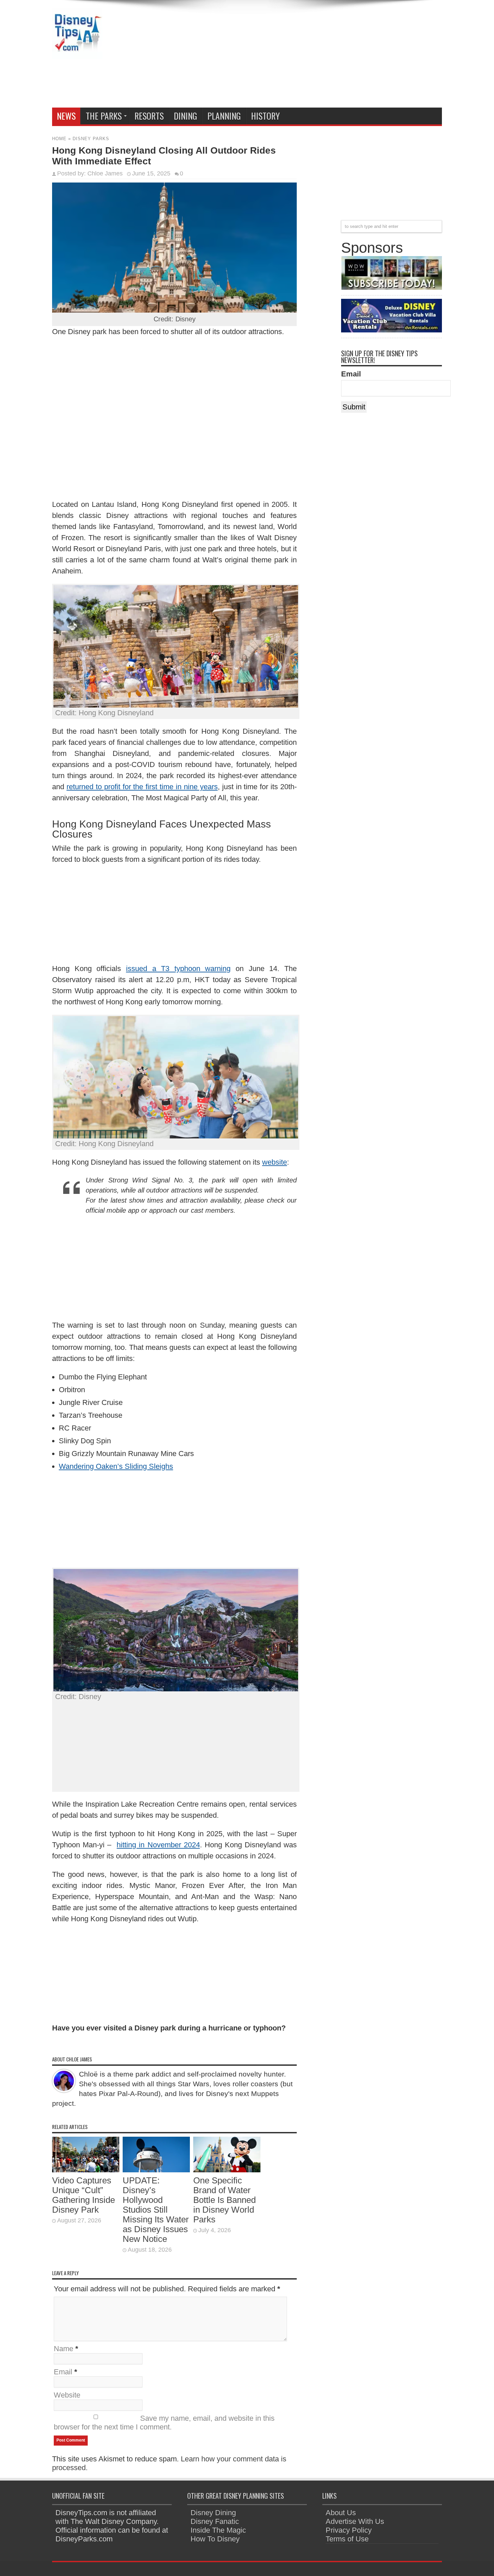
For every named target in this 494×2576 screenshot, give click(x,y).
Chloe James (105, 173)
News (66, 116)
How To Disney (215, 2539)
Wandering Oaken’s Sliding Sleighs (116, 1466)
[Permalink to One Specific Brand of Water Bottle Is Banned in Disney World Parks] (227, 2170)
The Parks (104, 116)
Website (67, 2395)
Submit (354, 407)
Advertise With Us (355, 2521)
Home (59, 139)
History (265, 116)
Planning (224, 116)
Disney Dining (213, 2513)
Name (64, 2349)
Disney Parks (91, 139)
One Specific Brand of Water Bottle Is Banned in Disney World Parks (224, 2200)
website (275, 1162)
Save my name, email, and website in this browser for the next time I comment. (164, 2423)
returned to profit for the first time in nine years (142, 787)
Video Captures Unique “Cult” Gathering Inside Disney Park (84, 2195)
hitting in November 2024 (158, 1845)
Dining (186, 116)
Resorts (149, 116)
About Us (341, 2513)
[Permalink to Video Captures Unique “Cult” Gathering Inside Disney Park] (86, 2170)
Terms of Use (347, 2539)
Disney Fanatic (215, 2521)
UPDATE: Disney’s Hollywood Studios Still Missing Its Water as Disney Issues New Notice (156, 2210)
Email (63, 2372)
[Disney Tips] (77, 54)
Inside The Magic (218, 2530)
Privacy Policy (349, 2530)
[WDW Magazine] (392, 287)
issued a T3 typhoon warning (178, 969)
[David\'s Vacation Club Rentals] (392, 330)
